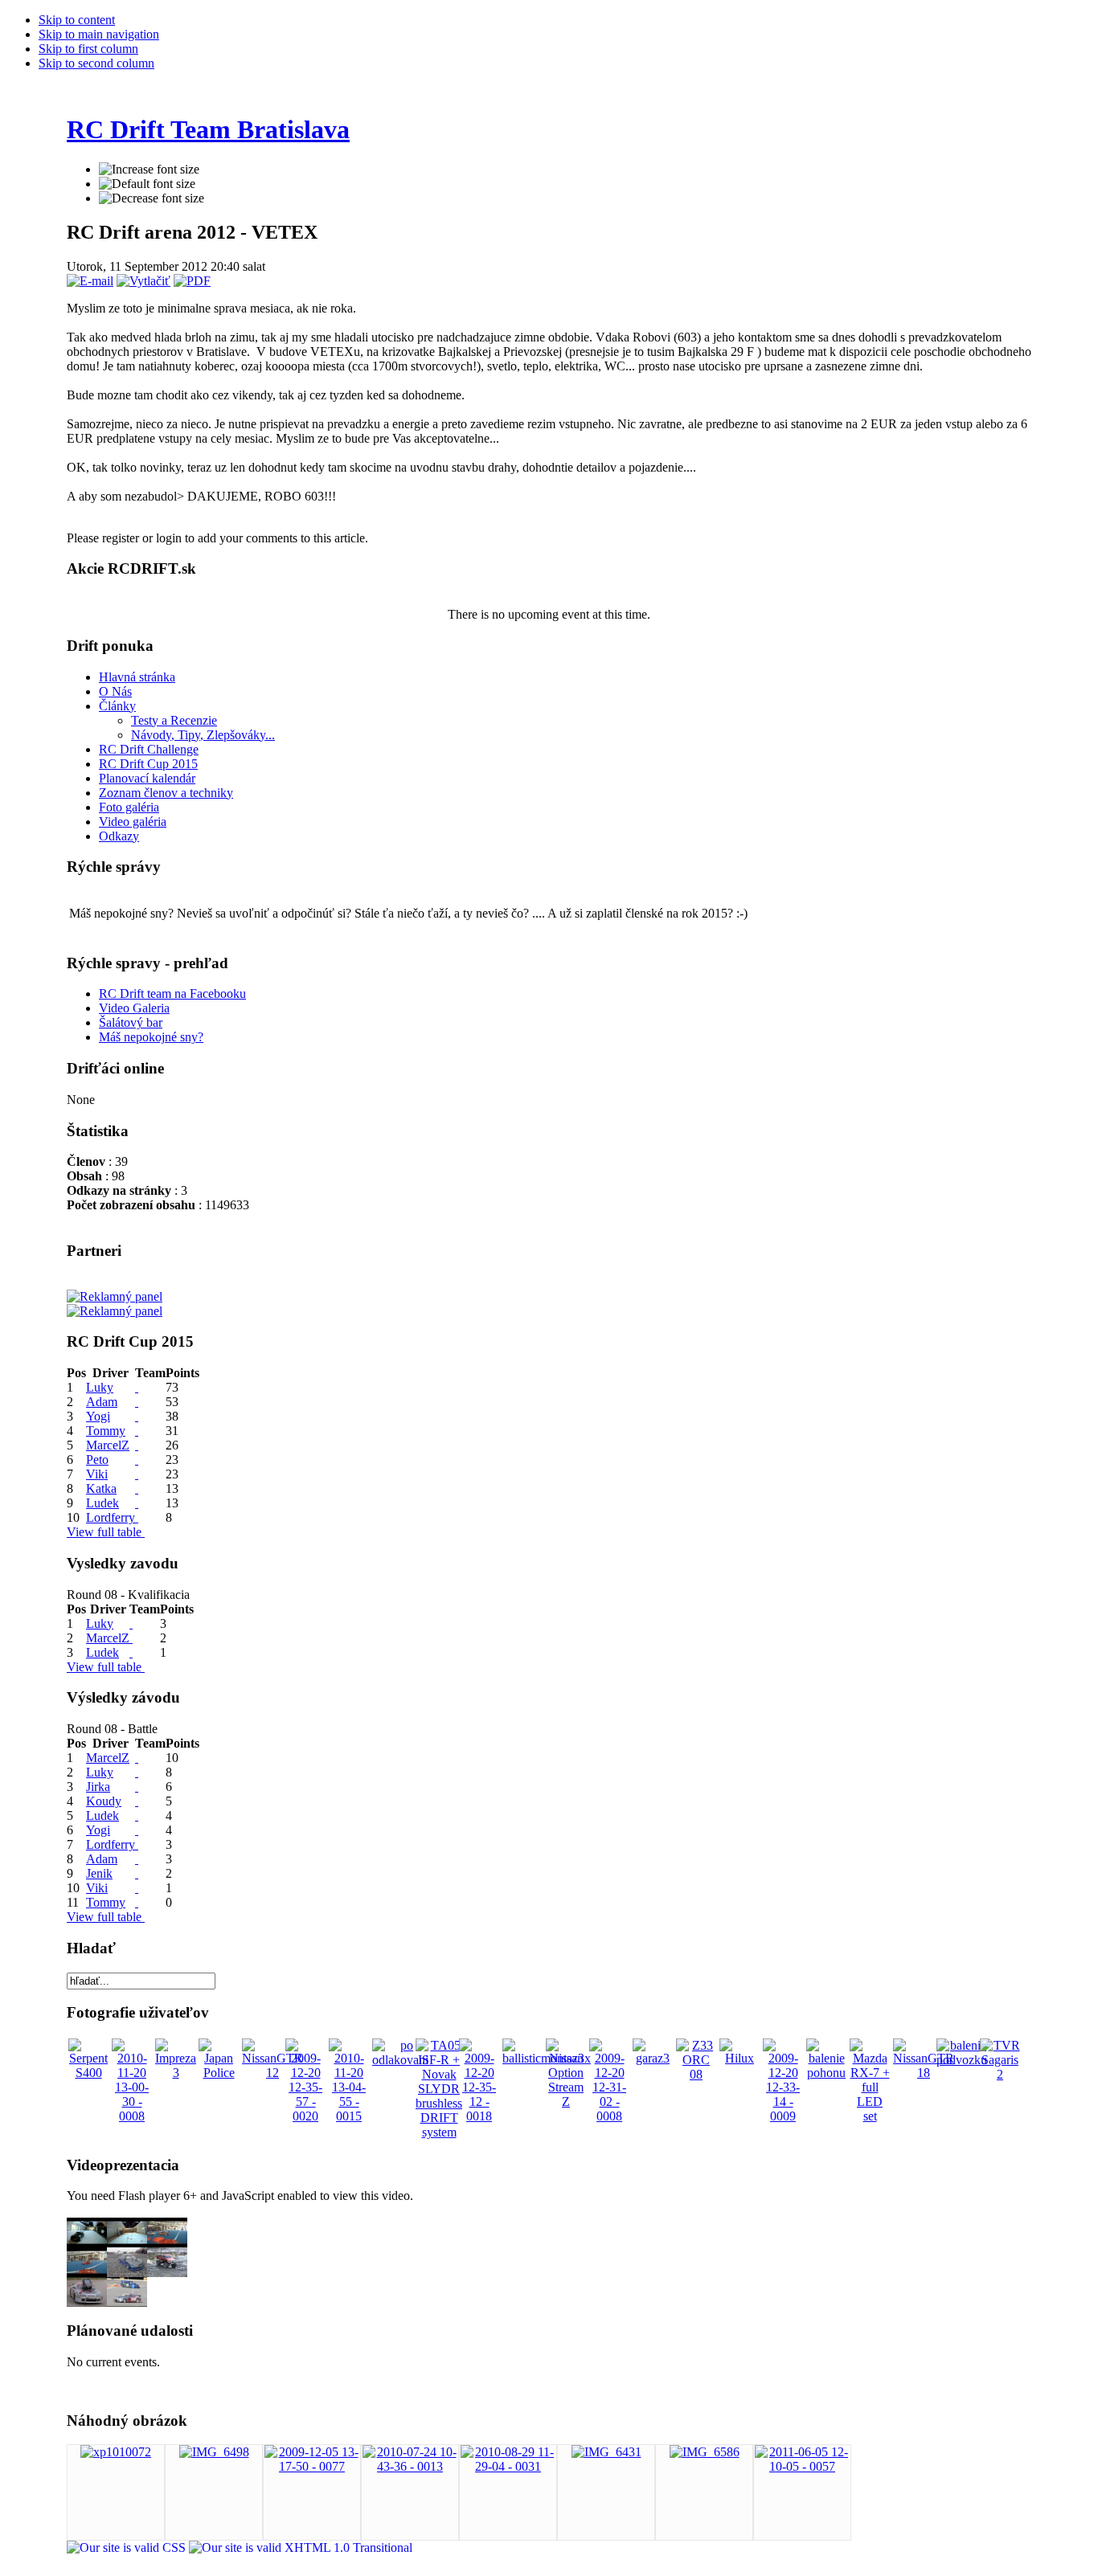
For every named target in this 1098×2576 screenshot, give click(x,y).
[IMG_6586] (705, 2452)
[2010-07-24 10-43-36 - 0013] (410, 2466)
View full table (106, 1532)
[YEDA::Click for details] (137, 1888)
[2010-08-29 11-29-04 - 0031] (508, 2466)
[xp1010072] (116, 2452)
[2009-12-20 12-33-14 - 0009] (783, 2116)
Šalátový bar (131, 1022)
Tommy (106, 1431)
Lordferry (111, 1517)
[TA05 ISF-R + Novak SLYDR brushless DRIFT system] (439, 2132)
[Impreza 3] (176, 2073)
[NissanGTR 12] (272, 2073)
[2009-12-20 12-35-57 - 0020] (305, 2116)
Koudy (104, 1801)
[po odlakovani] (400, 2060)
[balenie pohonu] (826, 2073)
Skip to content (77, 20)
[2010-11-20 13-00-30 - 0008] (132, 2116)
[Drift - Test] (87, 2302)
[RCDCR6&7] (87, 2243)
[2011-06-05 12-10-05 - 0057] (802, 2466)
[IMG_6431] (606, 2452)
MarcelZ (108, 1445)
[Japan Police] (219, 2073)
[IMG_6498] (214, 2452)
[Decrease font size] (152, 198)
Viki (97, 1474)
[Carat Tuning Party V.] (127, 2273)
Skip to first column (88, 49)
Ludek (102, 1503)
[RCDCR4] (127, 2243)
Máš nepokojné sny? (151, 1037)
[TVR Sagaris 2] (1000, 2074)
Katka (101, 1488)
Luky (100, 1387)
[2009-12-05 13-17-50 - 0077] (312, 2466)
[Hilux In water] (167, 2273)
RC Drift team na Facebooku (172, 994)
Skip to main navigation (99, 34)
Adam (102, 1402)
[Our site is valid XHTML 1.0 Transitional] (301, 2547)
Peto (97, 1460)
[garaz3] (653, 2058)
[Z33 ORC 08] (696, 2074)
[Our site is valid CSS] (128, 2547)
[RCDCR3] (167, 2243)
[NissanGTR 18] (924, 2073)
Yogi (98, 1416)
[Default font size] (147, 184)
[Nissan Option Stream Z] (566, 2102)
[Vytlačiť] (143, 281)
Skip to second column (96, 63)
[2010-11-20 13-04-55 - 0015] (349, 2116)
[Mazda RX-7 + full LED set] (870, 2116)
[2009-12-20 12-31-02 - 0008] (609, 2116)
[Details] (137, 1387)
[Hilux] (740, 2058)
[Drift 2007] (127, 2302)
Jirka (98, 1787)
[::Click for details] (131, 1638)
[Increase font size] (149, 170)
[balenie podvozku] (962, 2060)
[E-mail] (90, 281)
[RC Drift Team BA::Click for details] (131, 1623)
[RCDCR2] (87, 2273)
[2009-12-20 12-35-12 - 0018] (479, 2116)
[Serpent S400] (88, 2073)
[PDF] (192, 281)
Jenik (99, 1873)
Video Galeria (134, 1008)
